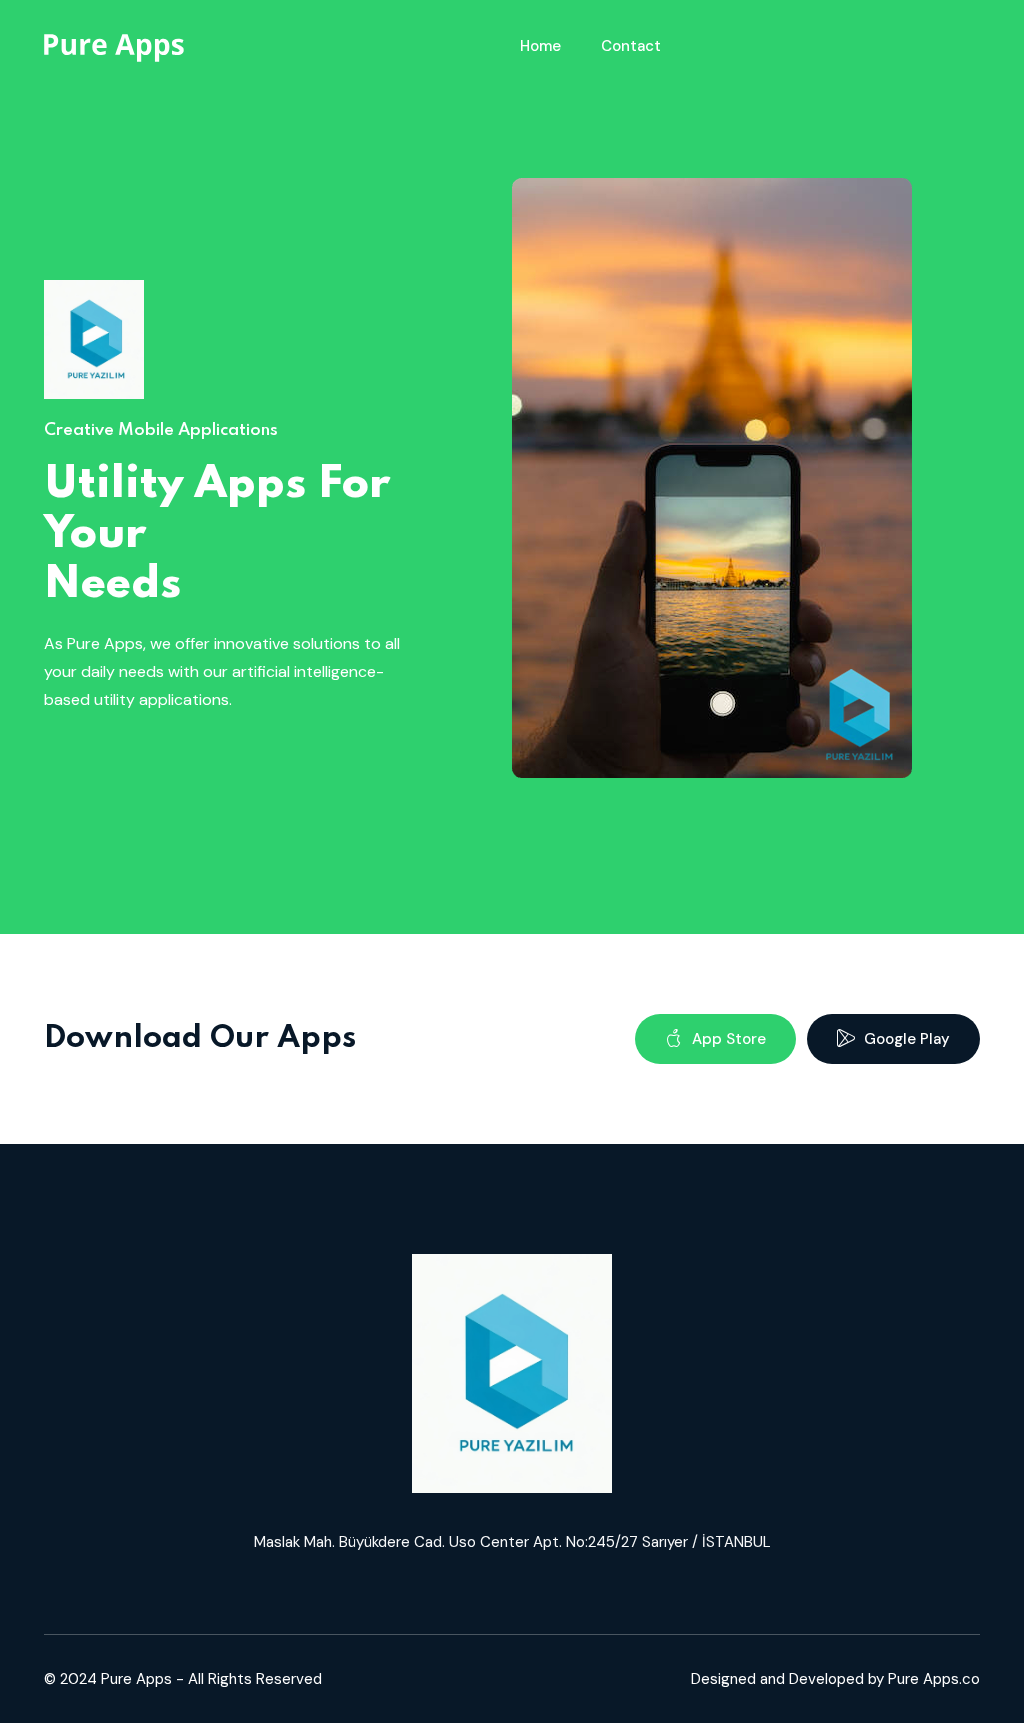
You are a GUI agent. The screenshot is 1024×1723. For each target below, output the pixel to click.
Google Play (905, 1039)
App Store (727, 1039)
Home (540, 46)
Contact (631, 46)
